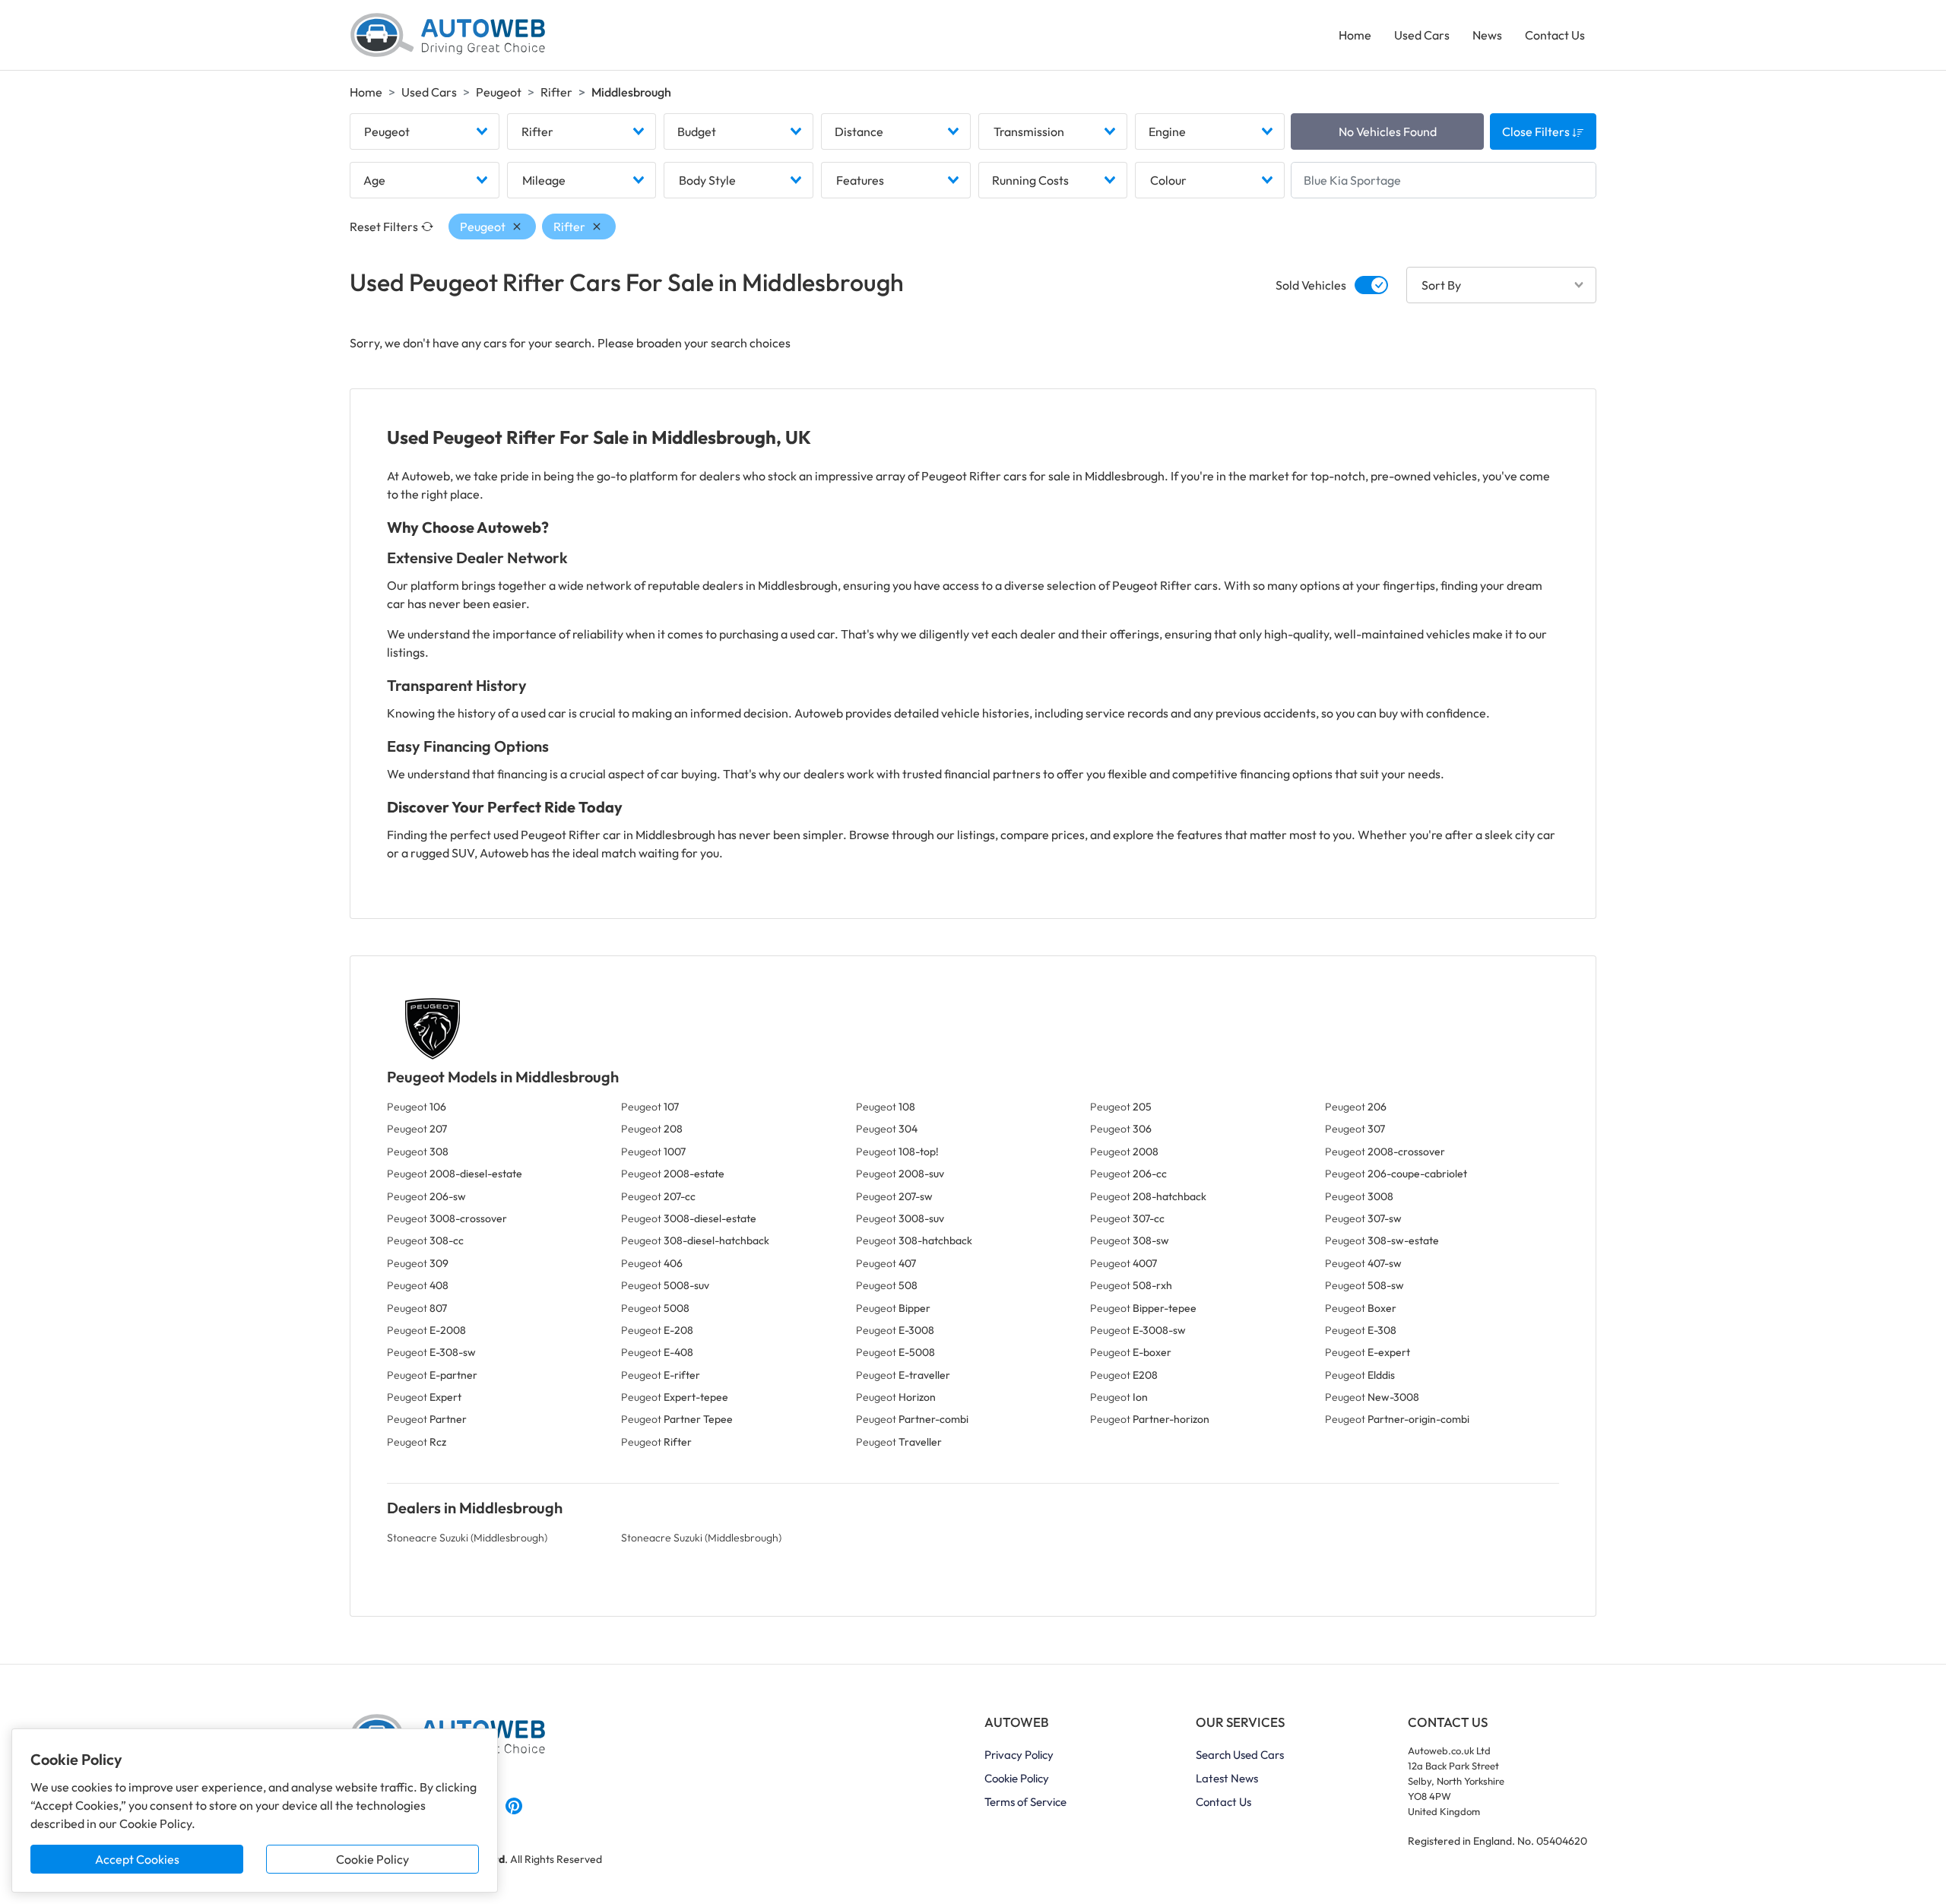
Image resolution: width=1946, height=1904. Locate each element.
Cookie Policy (372, 1859)
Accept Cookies (137, 1859)
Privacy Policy (1019, 1755)
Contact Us (1555, 35)
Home (1355, 35)
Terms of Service (1025, 1802)
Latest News (1227, 1778)
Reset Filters (384, 227)
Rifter (556, 92)
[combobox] (425, 131)
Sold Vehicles (1311, 285)
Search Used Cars (1240, 1755)
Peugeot (499, 92)
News (1487, 35)
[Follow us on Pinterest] (514, 1804)
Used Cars (1422, 35)
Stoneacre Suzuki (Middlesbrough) (467, 1538)
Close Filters (1537, 131)
